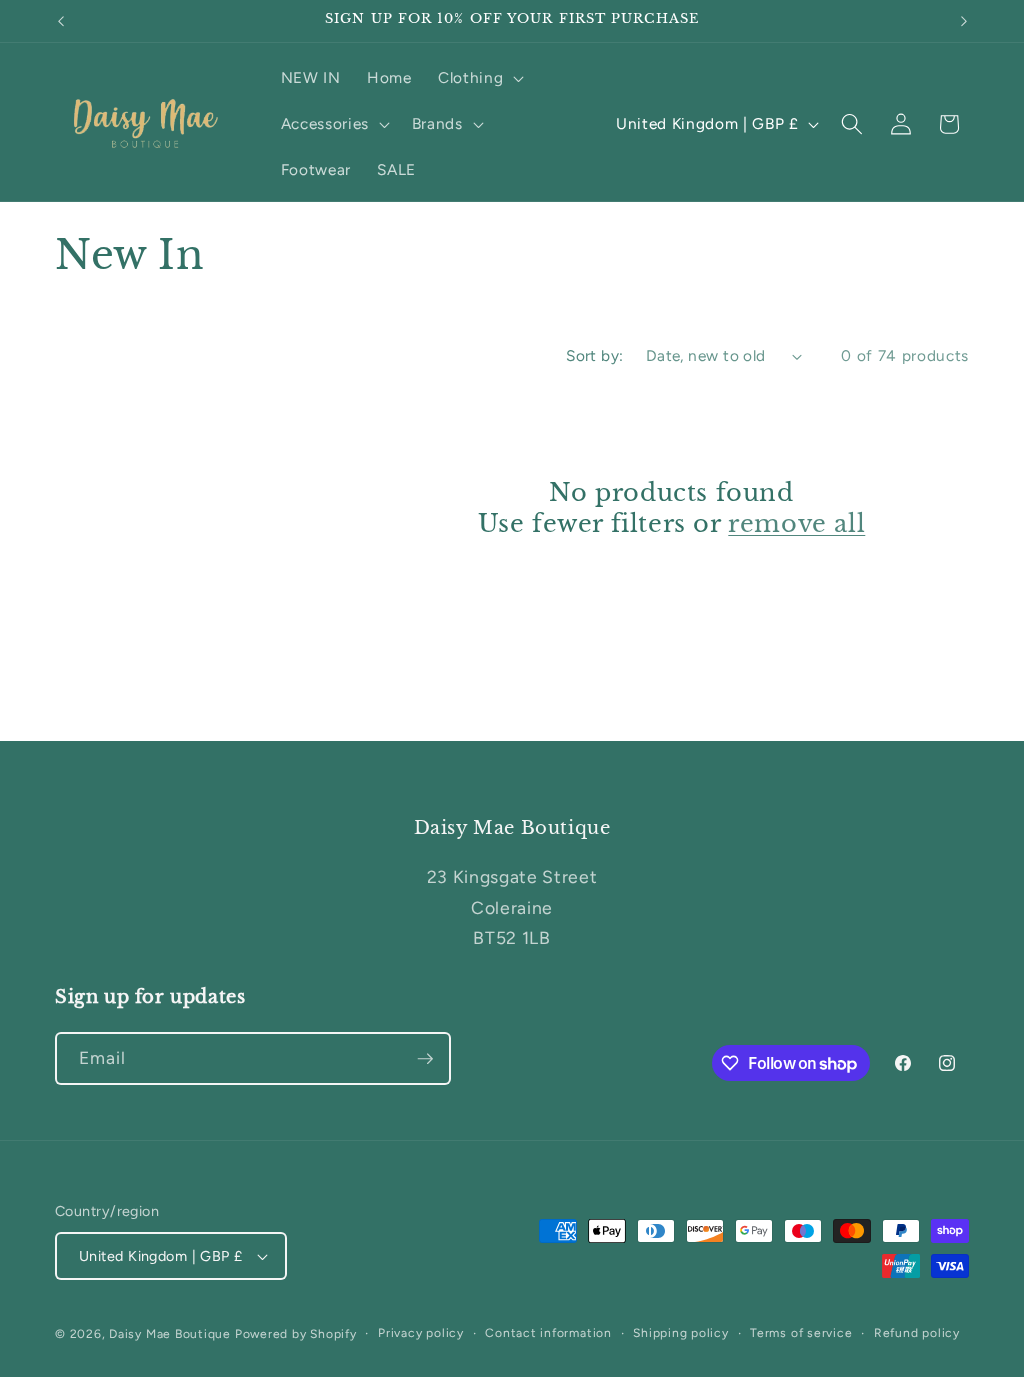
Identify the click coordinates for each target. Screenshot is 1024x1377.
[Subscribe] (425, 1059)
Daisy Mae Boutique (172, 1334)
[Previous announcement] (61, 21)
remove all (796, 523)
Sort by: (595, 355)
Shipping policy (681, 1333)
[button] (479, 78)
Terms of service (801, 1333)
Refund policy (917, 1333)
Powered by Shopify (296, 1334)
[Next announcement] (964, 21)
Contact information (548, 1333)
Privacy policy (421, 1333)
